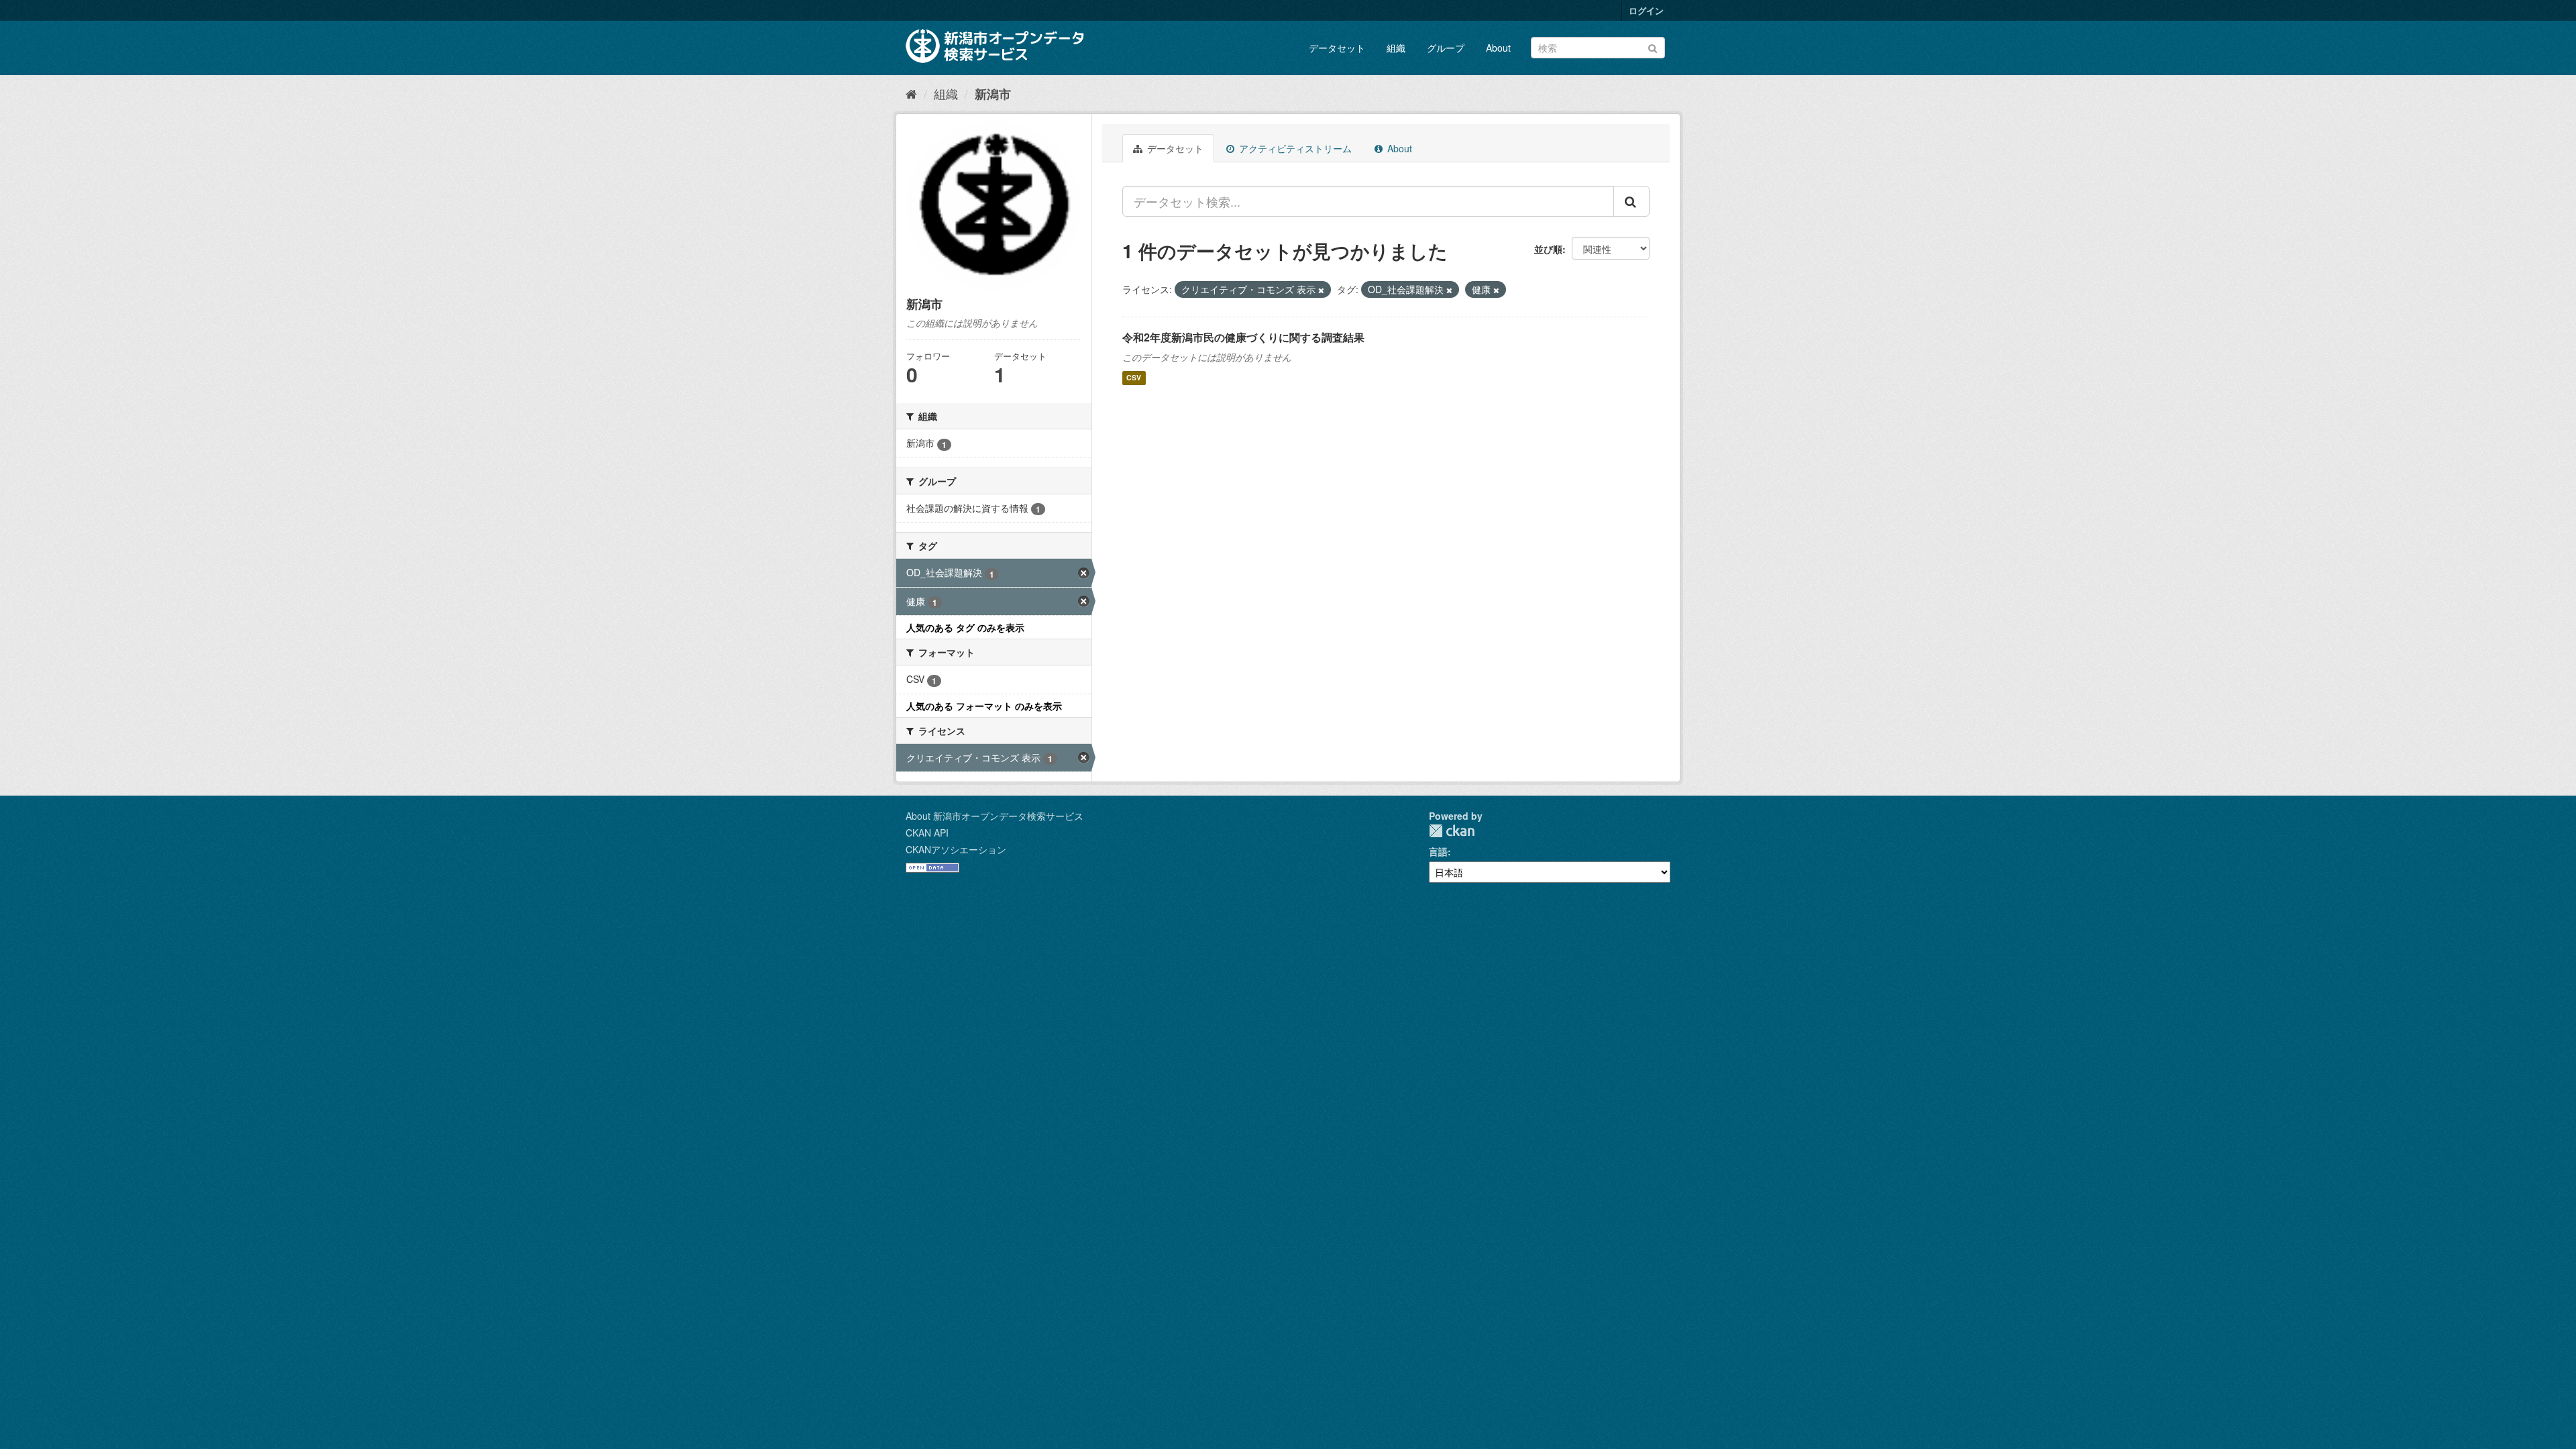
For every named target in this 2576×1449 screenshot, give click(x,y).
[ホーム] (911, 93)
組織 (1396, 48)
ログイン (1646, 10)
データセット (1337, 48)
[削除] (1321, 290)
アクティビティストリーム (1294, 148)
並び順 (1548, 249)
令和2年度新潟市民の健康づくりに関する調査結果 (1243, 337)
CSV (1134, 378)
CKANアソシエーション (956, 849)
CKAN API (927, 833)
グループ (1446, 48)
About (1498, 48)
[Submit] (1653, 47)
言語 (1438, 851)
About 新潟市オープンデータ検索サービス (995, 816)
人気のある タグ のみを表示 (965, 627)
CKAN (1452, 831)
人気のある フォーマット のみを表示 (984, 706)
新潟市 (993, 94)
